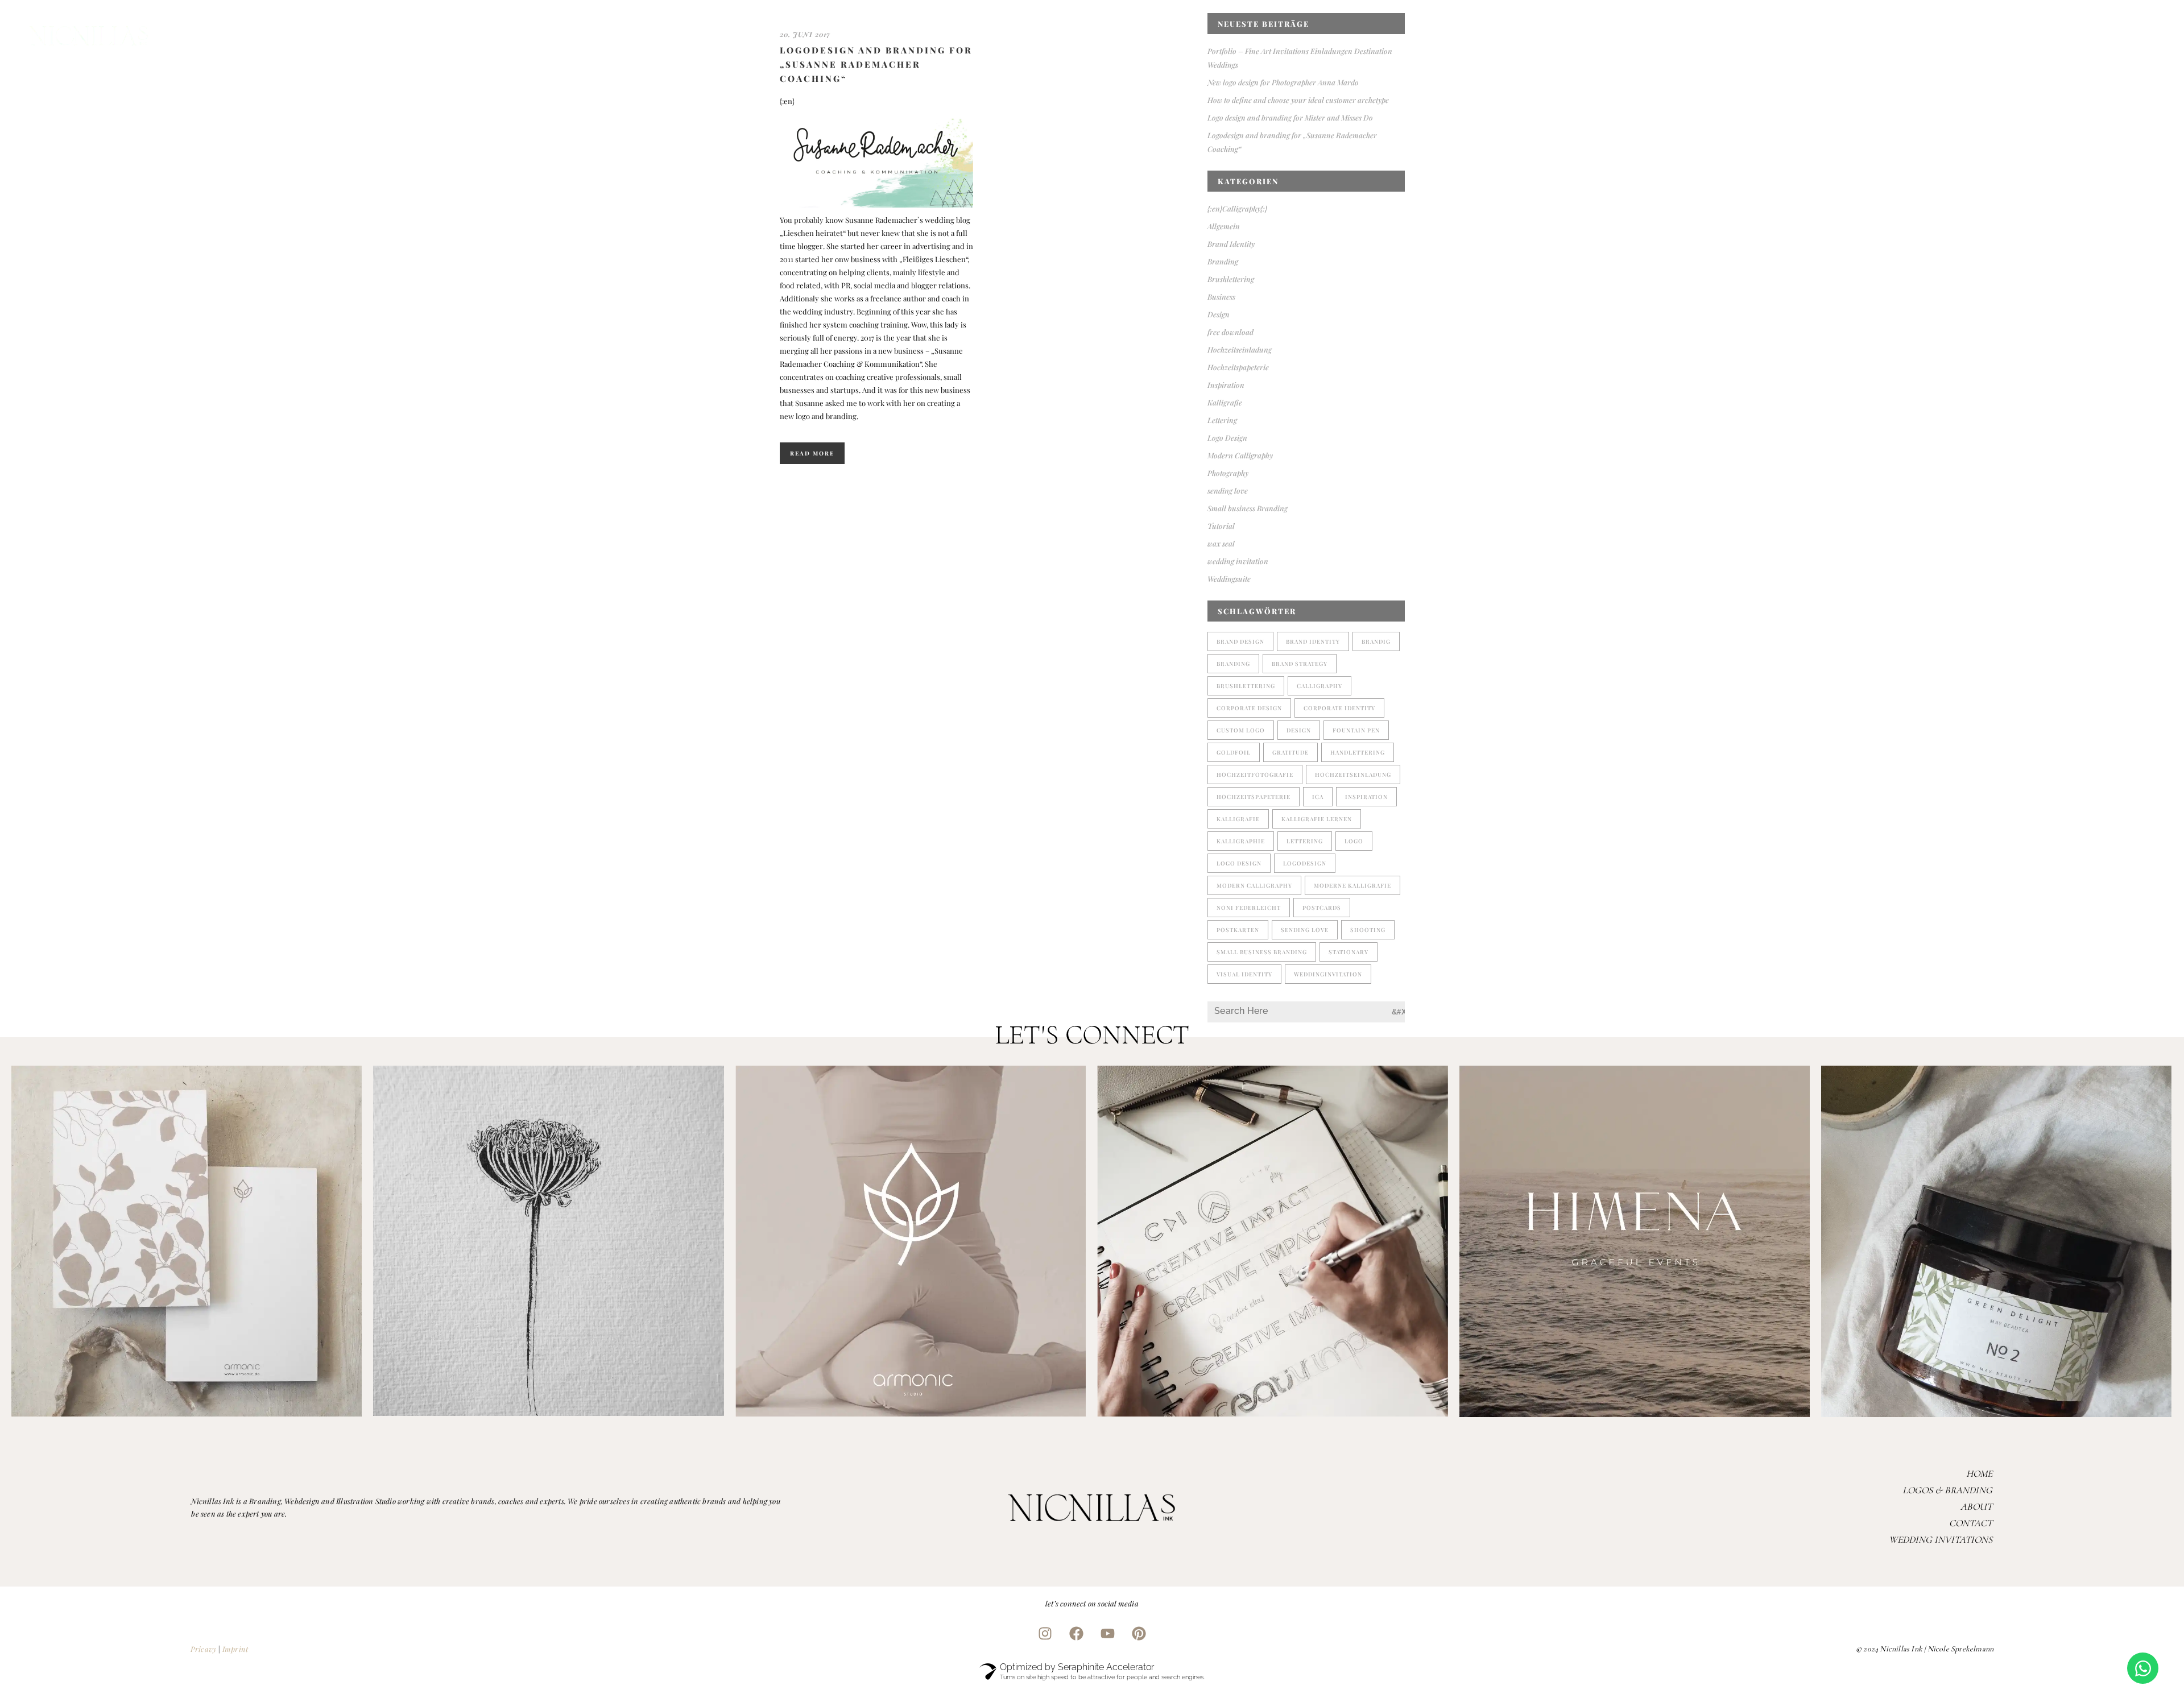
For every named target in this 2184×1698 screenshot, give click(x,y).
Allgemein (1224, 226)
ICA (1318, 797)
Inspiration (1226, 385)
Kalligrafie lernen (1317, 819)
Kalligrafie (1225, 402)
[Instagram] (1045, 1634)
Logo (1354, 841)
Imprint (235, 1649)
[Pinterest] (1139, 1634)
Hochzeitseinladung (1240, 349)
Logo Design (1227, 438)
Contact (1971, 1523)
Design (1219, 314)
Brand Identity (1231, 244)
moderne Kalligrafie (1352, 885)
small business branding (1262, 952)
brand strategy (1300, 664)
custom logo (1241, 730)
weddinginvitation (1328, 974)
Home (1979, 1474)
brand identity (1313, 641)
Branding (1223, 261)
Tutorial (1221, 526)
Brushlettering (1231, 279)
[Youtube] (1108, 1634)
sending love (1228, 490)
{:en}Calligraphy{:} (1237, 208)
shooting (1368, 930)
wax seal (1221, 543)
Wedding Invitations (1941, 1540)
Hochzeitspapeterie (1238, 367)
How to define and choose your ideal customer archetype (1298, 100)
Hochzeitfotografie (1255, 775)
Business (1221, 297)
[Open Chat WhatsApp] (2143, 1668)
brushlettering (1246, 686)
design (1299, 730)
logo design (1239, 863)
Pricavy (203, 1649)
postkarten (1238, 930)
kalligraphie (1241, 841)
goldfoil (1234, 752)
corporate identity (1339, 708)
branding (1233, 664)
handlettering (1358, 752)
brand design (1240, 641)
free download (1230, 332)
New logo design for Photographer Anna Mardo (1283, 82)
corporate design (1249, 708)
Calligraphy (1319, 686)
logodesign (1305, 863)
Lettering (1222, 420)
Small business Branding (1248, 508)
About (1976, 1507)
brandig (1376, 641)
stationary (1349, 952)
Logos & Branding (1947, 1490)
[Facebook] (1077, 1634)
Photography (1228, 473)
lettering (1305, 841)
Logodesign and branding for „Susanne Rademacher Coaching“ (876, 64)
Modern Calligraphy (1240, 455)
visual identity (1244, 974)
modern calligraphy (1254, 885)
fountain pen (1356, 730)
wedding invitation (1238, 561)
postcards (1322, 908)
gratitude (1290, 752)
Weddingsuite (1229, 579)
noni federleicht (1249, 908)
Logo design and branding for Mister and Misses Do (1290, 117)
